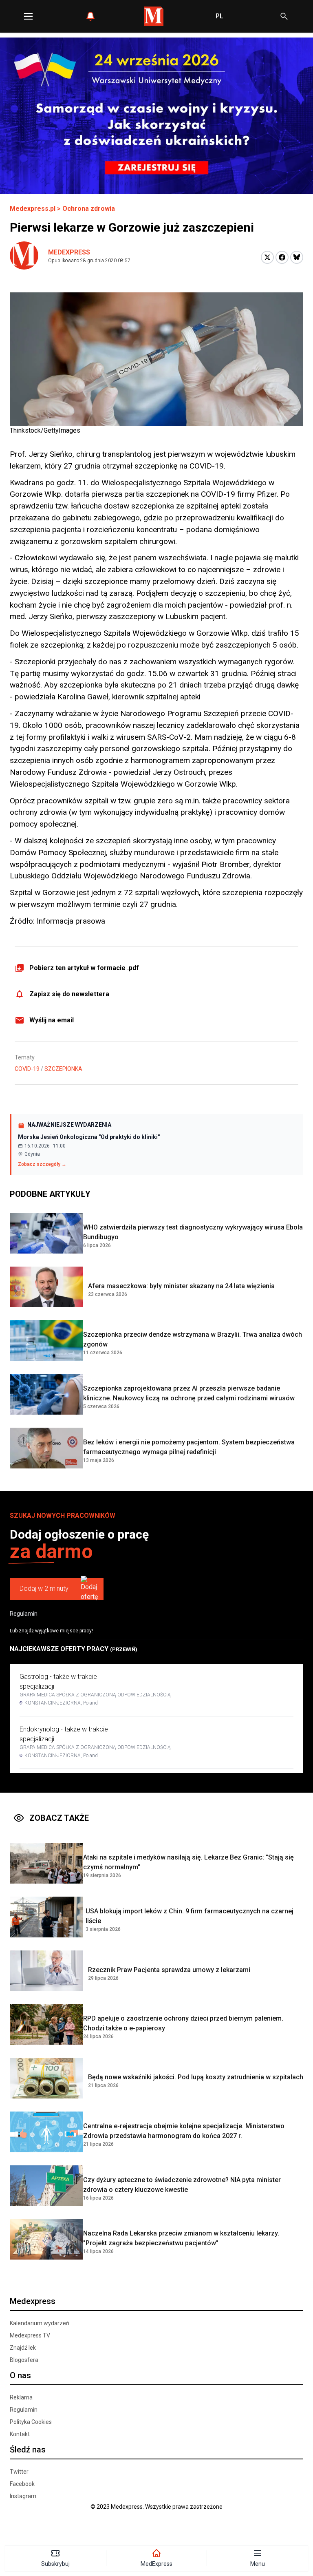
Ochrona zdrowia (89, 209)
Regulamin (24, 1614)
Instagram (23, 2496)
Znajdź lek (23, 2348)
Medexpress (69, 252)
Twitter (19, 2472)
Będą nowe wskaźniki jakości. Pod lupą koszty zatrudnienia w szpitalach (196, 2077)
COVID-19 (27, 1069)
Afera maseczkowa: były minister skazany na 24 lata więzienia (181, 1286)
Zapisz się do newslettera (69, 994)
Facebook (22, 2484)
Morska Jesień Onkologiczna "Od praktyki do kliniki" (89, 1137)
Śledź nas (28, 2450)
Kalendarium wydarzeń (40, 2323)
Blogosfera (24, 2360)
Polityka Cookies (31, 2422)
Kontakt (20, 2434)
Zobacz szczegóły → (42, 1164)
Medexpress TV (30, 2335)
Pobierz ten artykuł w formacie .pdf (84, 968)
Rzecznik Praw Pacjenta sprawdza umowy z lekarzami (169, 1970)
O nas (20, 2375)
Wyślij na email (52, 1020)
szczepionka (63, 1069)
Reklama (21, 2397)
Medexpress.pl (33, 209)
